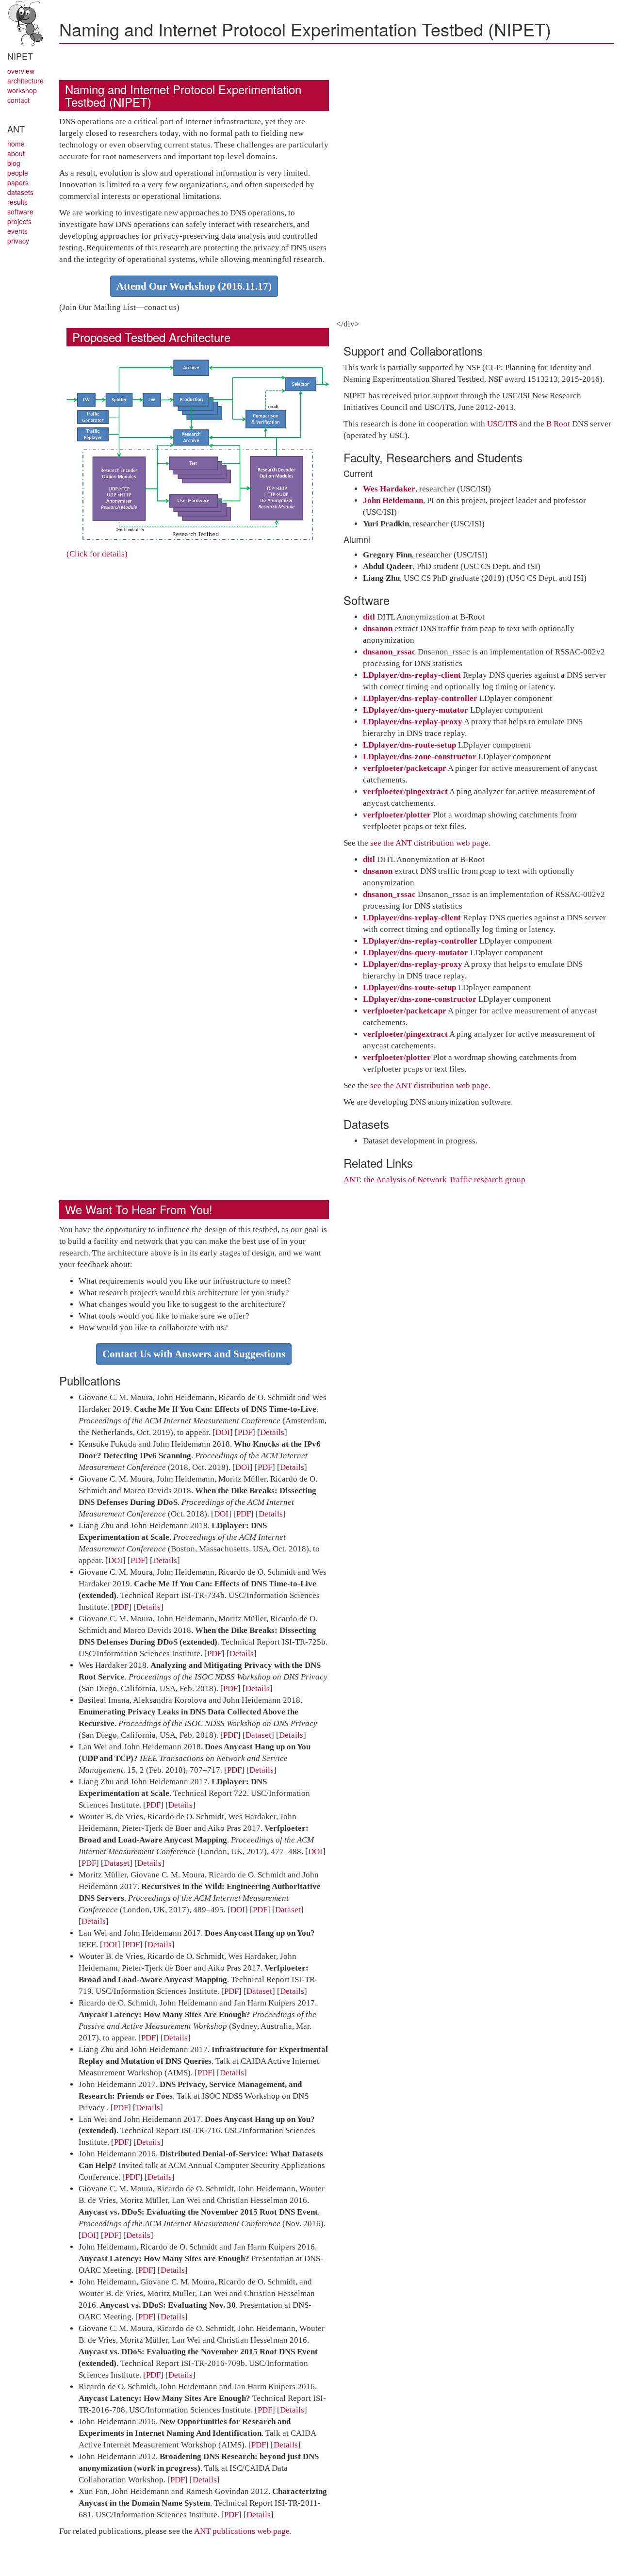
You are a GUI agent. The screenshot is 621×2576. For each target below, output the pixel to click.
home (16, 144)
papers (18, 182)
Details (272, 1432)
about (16, 153)
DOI (223, 1432)
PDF (245, 1432)
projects (19, 221)
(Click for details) (97, 554)
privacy (18, 241)
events (17, 231)
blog (14, 163)
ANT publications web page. (243, 2531)
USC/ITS (502, 424)
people (18, 173)
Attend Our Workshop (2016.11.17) (194, 286)
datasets (20, 192)
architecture (25, 81)
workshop (22, 90)
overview (21, 71)
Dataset (258, 1735)
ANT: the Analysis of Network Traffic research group (434, 1180)
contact (18, 100)
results (17, 202)
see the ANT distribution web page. (430, 843)
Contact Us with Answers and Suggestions (194, 1354)
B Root (558, 424)
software (20, 212)
